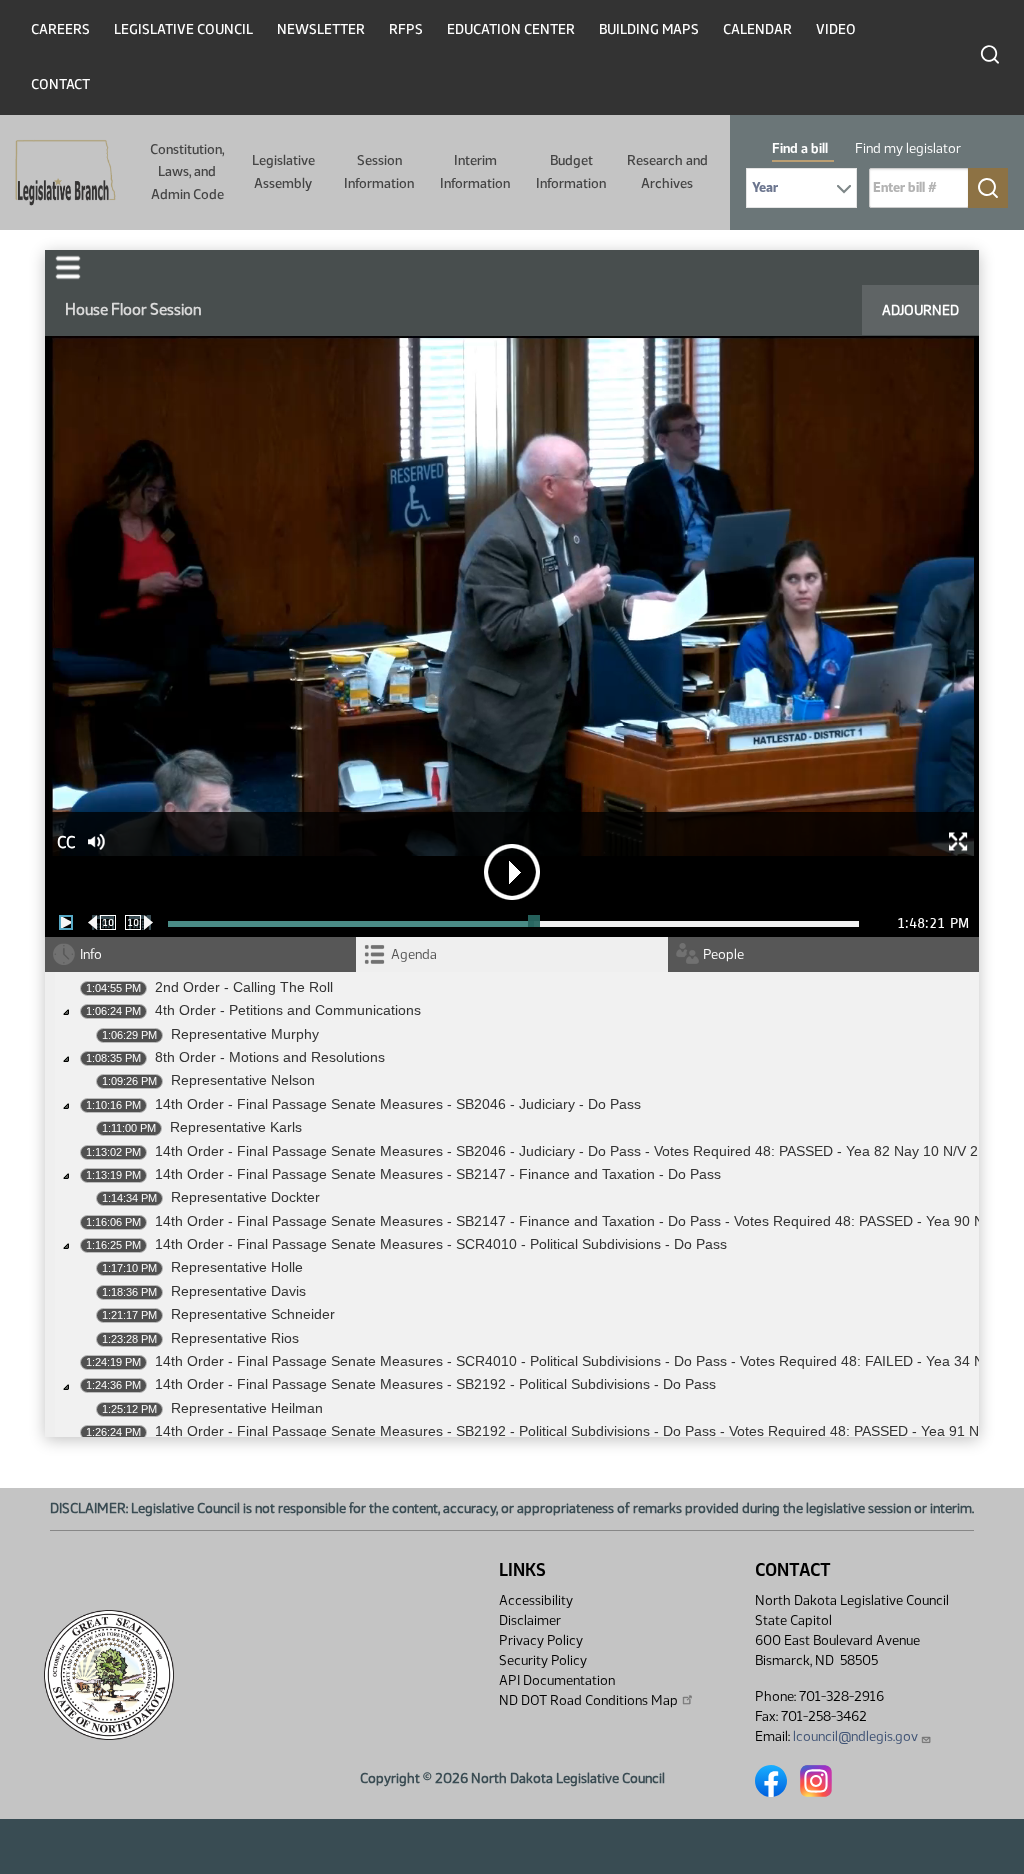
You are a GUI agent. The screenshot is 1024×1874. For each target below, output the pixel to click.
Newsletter (321, 29)
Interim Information (475, 171)
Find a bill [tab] (800, 148)
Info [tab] (91, 954)
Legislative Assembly (283, 171)
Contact (60, 84)
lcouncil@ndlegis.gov (855, 1736)
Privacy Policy (541, 1640)
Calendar (757, 29)
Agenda (414, 954)
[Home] (59, 173)
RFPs (406, 29)
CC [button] (66, 842)
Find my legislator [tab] (908, 148)
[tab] (511, 954)
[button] (68, 267)
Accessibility (536, 1600)
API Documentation (557, 1680)
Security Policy (543, 1660)
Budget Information (571, 171)
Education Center (511, 29)
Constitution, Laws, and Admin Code (187, 172)
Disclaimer (530, 1620)
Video (836, 29)
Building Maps (649, 29)
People (723, 954)
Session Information (379, 171)
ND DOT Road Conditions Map (588, 1700)
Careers (60, 29)
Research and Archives (667, 171)
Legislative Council (183, 29)
